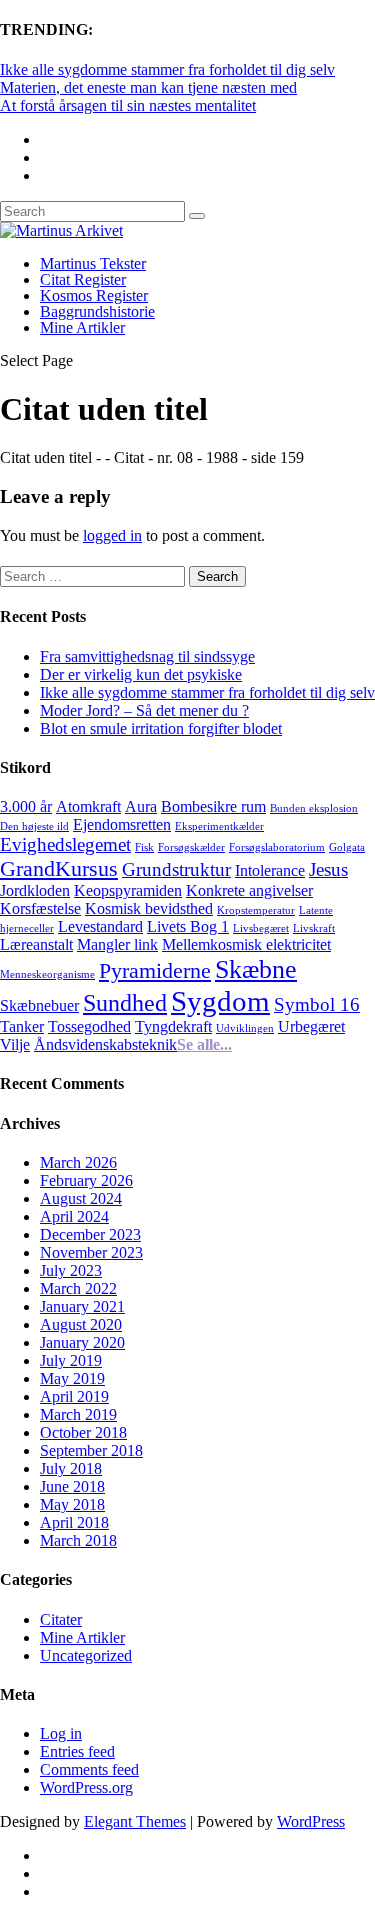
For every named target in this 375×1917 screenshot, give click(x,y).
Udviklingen (245, 1028)
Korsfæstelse (40, 908)
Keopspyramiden (128, 890)
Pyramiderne (155, 970)
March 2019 (78, 1414)
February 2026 (86, 1180)
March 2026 (78, 1162)
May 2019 (72, 1378)
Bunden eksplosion (314, 808)
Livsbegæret (261, 928)
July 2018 (71, 1468)
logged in (112, 535)
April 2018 (74, 1522)
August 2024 (81, 1198)
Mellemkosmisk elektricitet (246, 944)
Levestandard (100, 926)
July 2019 (71, 1360)
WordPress (311, 1821)
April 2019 (74, 1396)
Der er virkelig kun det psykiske (141, 674)
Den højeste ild (34, 826)
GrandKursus (59, 868)
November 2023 (91, 1252)
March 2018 (78, 1540)
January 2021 (82, 1306)
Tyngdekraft (173, 1026)
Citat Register (83, 279)
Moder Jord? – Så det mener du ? (144, 710)
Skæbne (256, 969)
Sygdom (220, 1001)
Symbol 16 (317, 1004)
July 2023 (71, 1270)
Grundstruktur (176, 869)
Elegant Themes (135, 1821)
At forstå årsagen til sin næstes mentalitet (128, 105)
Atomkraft (88, 806)
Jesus (328, 869)
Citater (61, 1619)
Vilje (15, 1044)
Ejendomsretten (122, 824)
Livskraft (314, 928)
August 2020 (81, 1324)
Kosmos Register (94, 295)
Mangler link (117, 944)
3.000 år (26, 806)
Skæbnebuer (39, 1005)
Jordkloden (35, 890)
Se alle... (204, 1044)
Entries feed (77, 1751)
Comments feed (89, 1769)
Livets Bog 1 (188, 926)
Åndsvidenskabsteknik (105, 1044)
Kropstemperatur (256, 910)
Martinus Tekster (93, 263)
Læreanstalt (36, 944)
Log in (61, 1733)
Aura (141, 806)
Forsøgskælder (191, 847)
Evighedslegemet (65, 844)
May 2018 (72, 1504)
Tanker (22, 1026)
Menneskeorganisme (47, 974)
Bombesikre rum (213, 806)
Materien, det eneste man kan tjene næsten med (148, 87)
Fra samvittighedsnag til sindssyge (147, 656)
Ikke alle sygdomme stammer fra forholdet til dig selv (167, 69)
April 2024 (74, 1216)
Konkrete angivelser (249, 890)
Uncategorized (86, 1655)
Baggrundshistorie (97, 311)
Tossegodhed (89, 1026)
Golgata (347, 847)
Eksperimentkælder (219, 826)
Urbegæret (311, 1026)
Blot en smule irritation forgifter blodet (161, 728)
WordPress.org (86, 1787)
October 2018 (83, 1432)
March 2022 (78, 1288)
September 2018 (91, 1450)
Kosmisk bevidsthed (149, 908)
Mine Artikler (82, 327)
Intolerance (270, 870)
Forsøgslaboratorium (277, 847)
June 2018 (72, 1486)
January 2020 (82, 1342)
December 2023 (90, 1234)
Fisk (144, 847)
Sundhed (125, 1002)
